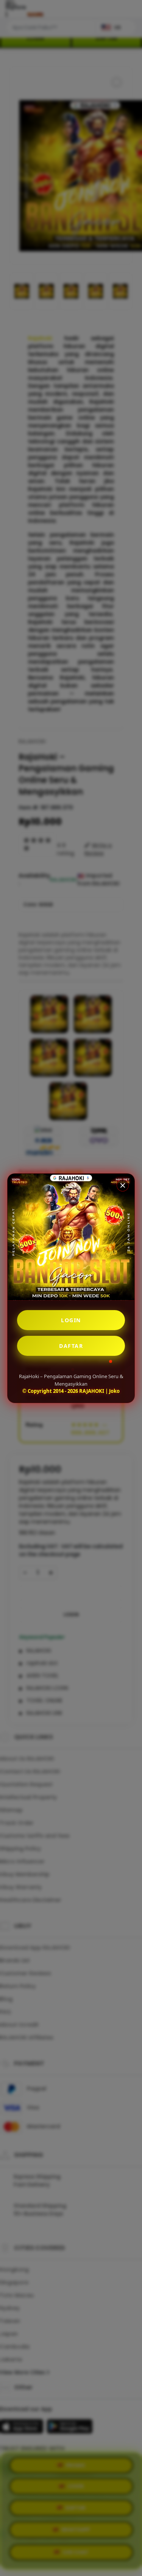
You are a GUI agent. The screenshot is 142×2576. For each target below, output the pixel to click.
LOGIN (71, 1320)
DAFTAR (71, 1346)
